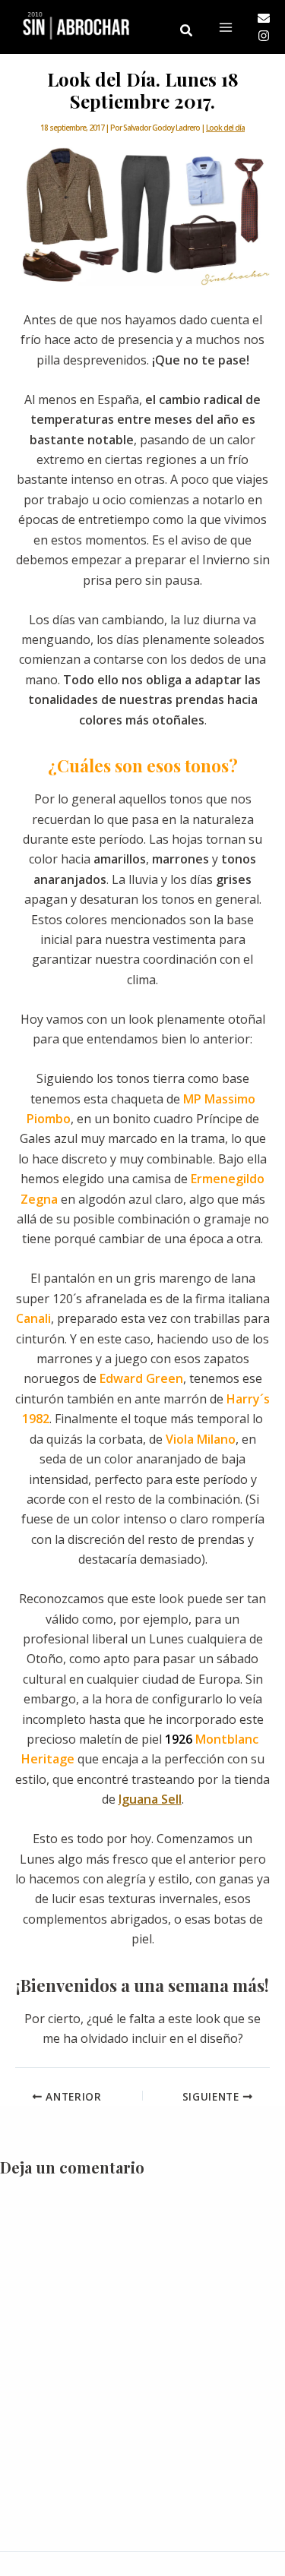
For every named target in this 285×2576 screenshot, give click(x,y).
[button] (187, 31)
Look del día (225, 128)
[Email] (264, 18)
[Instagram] (264, 36)
